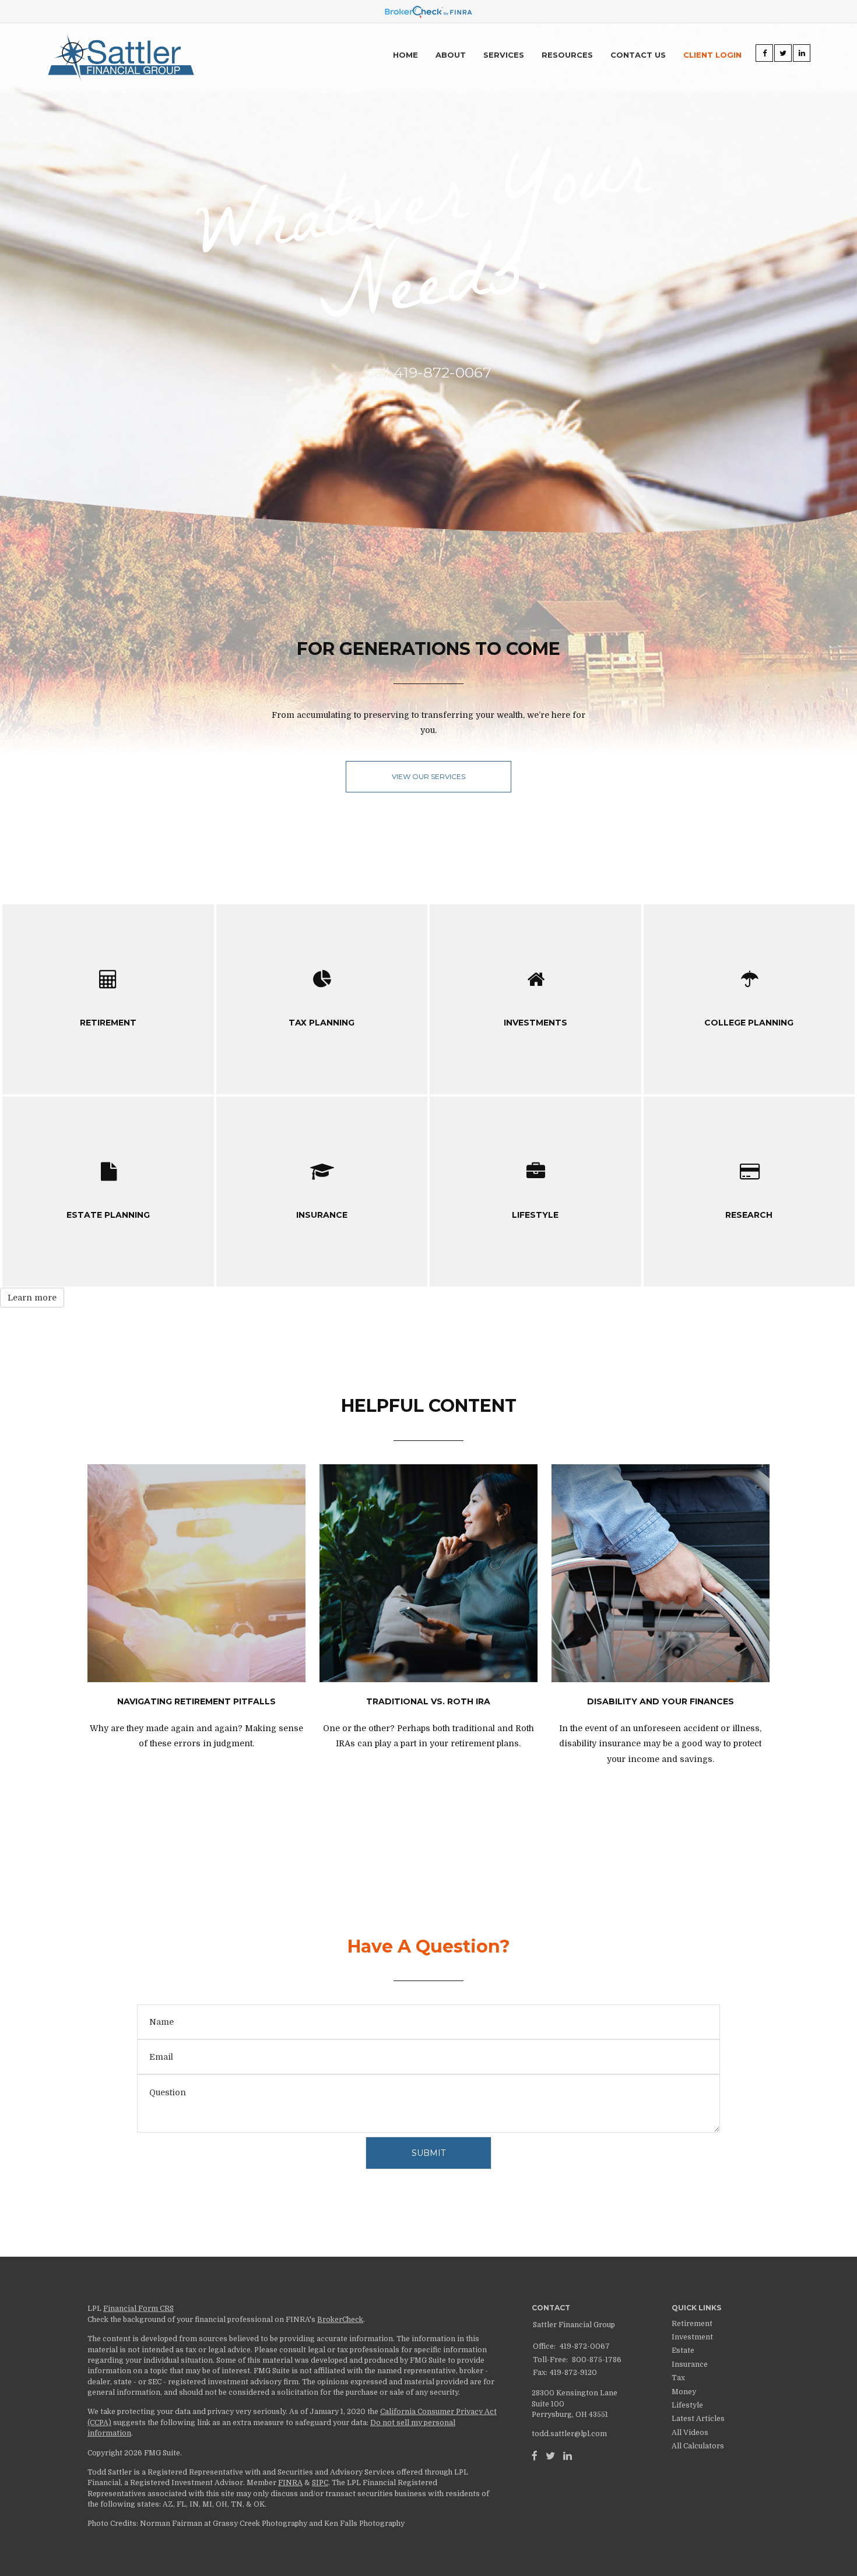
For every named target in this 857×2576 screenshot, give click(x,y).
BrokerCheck (340, 2320)
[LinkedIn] (568, 2456)
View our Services (428, 776)
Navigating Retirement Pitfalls (196, 1701)
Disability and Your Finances (661, 1701)
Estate (683, 2351)
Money (684, 2392)
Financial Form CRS (138, 2309)
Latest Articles (698, 2419)
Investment (692, 2337)
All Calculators (698, 2446)
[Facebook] (535, 2456)
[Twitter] (550, 2456)
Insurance (690, 2364)
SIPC (320, 2483)
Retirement (692, 2324)
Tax (678, 2378)
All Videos (690, 2433)
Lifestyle (687, 2405)
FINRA (290, 2483)
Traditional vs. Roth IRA (428, 1701)
